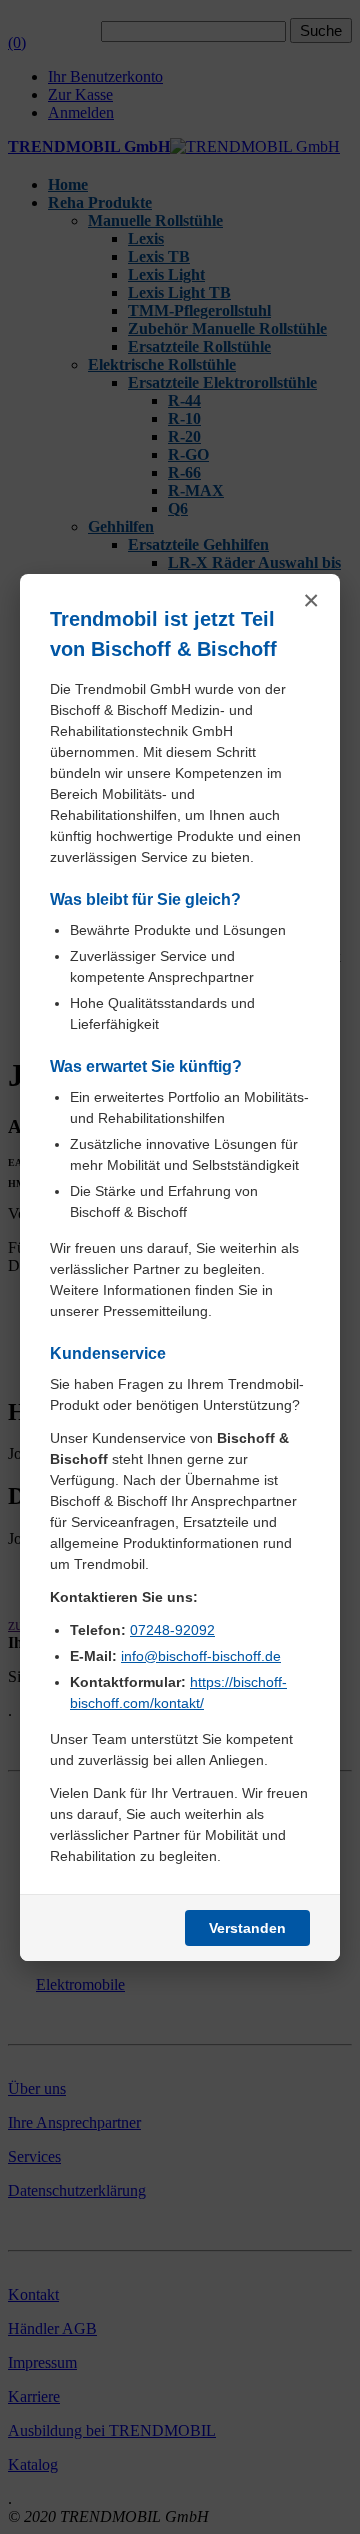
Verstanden (247, 1928)
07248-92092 (172, 1630)
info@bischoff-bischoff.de (201, 1656)
